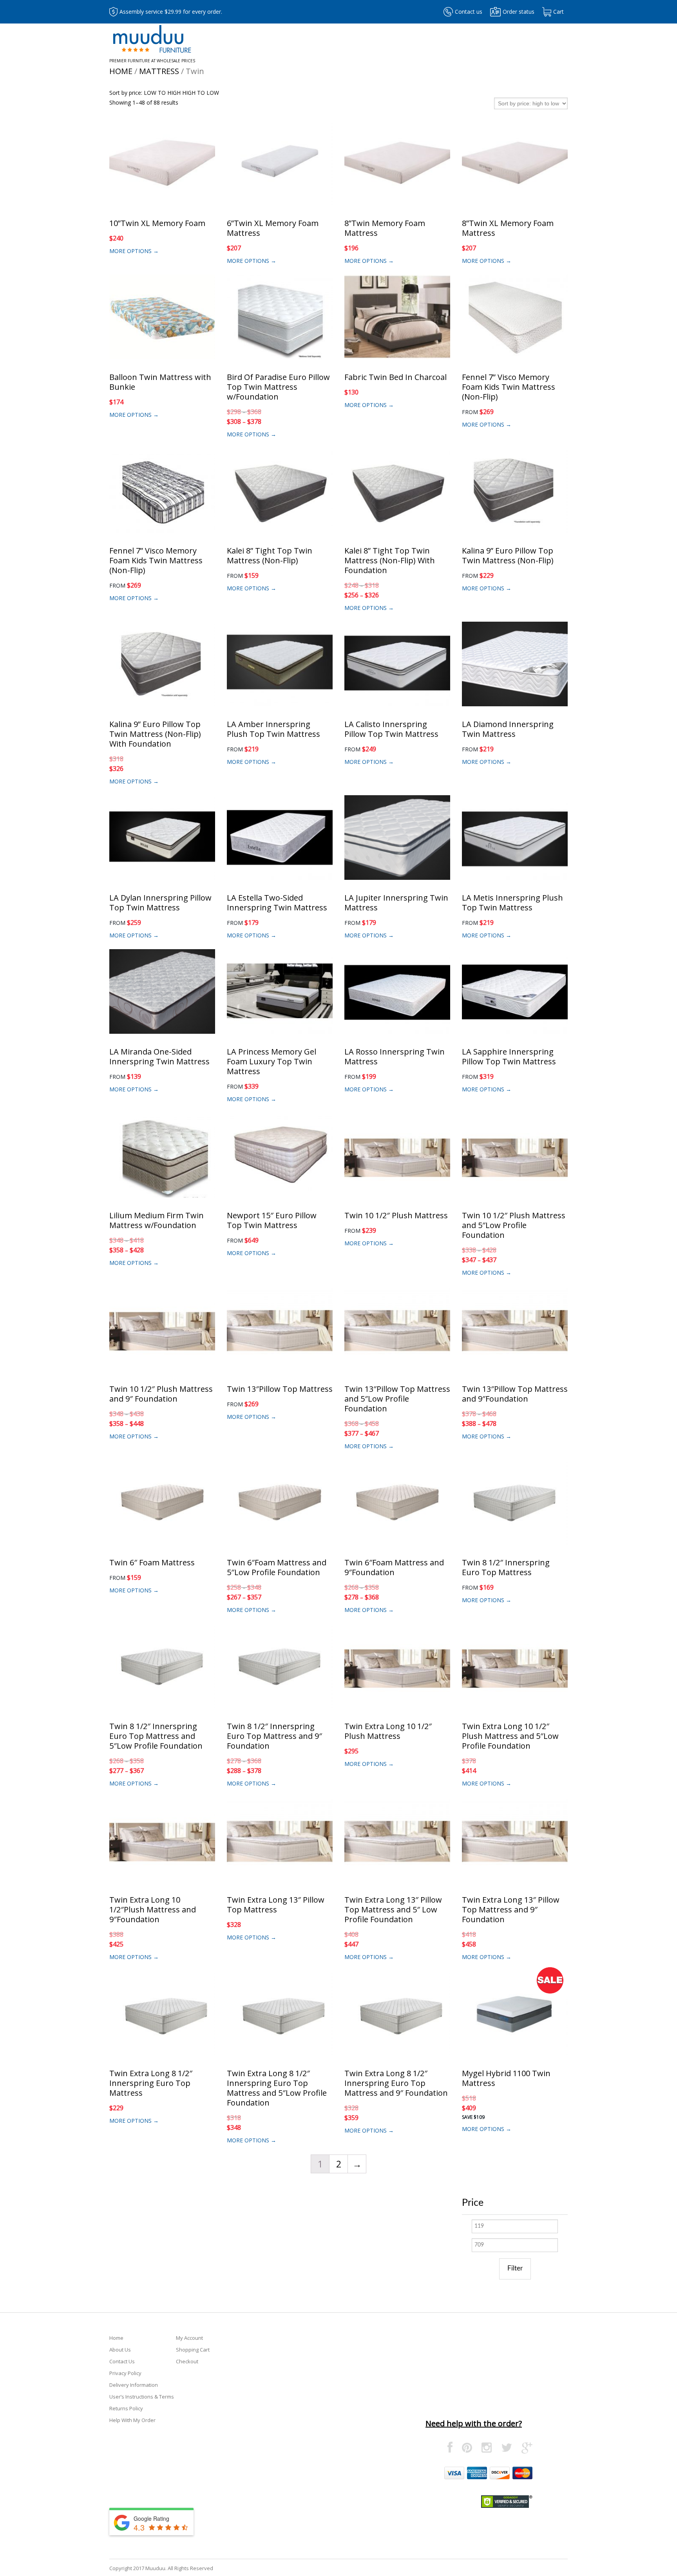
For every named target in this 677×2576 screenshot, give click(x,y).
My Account (189, 2338)
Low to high (162, 93)
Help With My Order (132, 2420)
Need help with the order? (474, 2423)
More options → (134, 251)
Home (121, 71)
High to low (201, 93)
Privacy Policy (125, 2373)
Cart (558, 12)
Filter (515, 2268)
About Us (120, 2350)
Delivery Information (134, 2385)
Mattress (159, 71)
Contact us (469, 12)
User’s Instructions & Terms (142, 2397)
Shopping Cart (193, 2350)
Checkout (187, 2361)
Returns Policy (126, 2408)
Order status (519, 12)
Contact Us (122, 2361)
